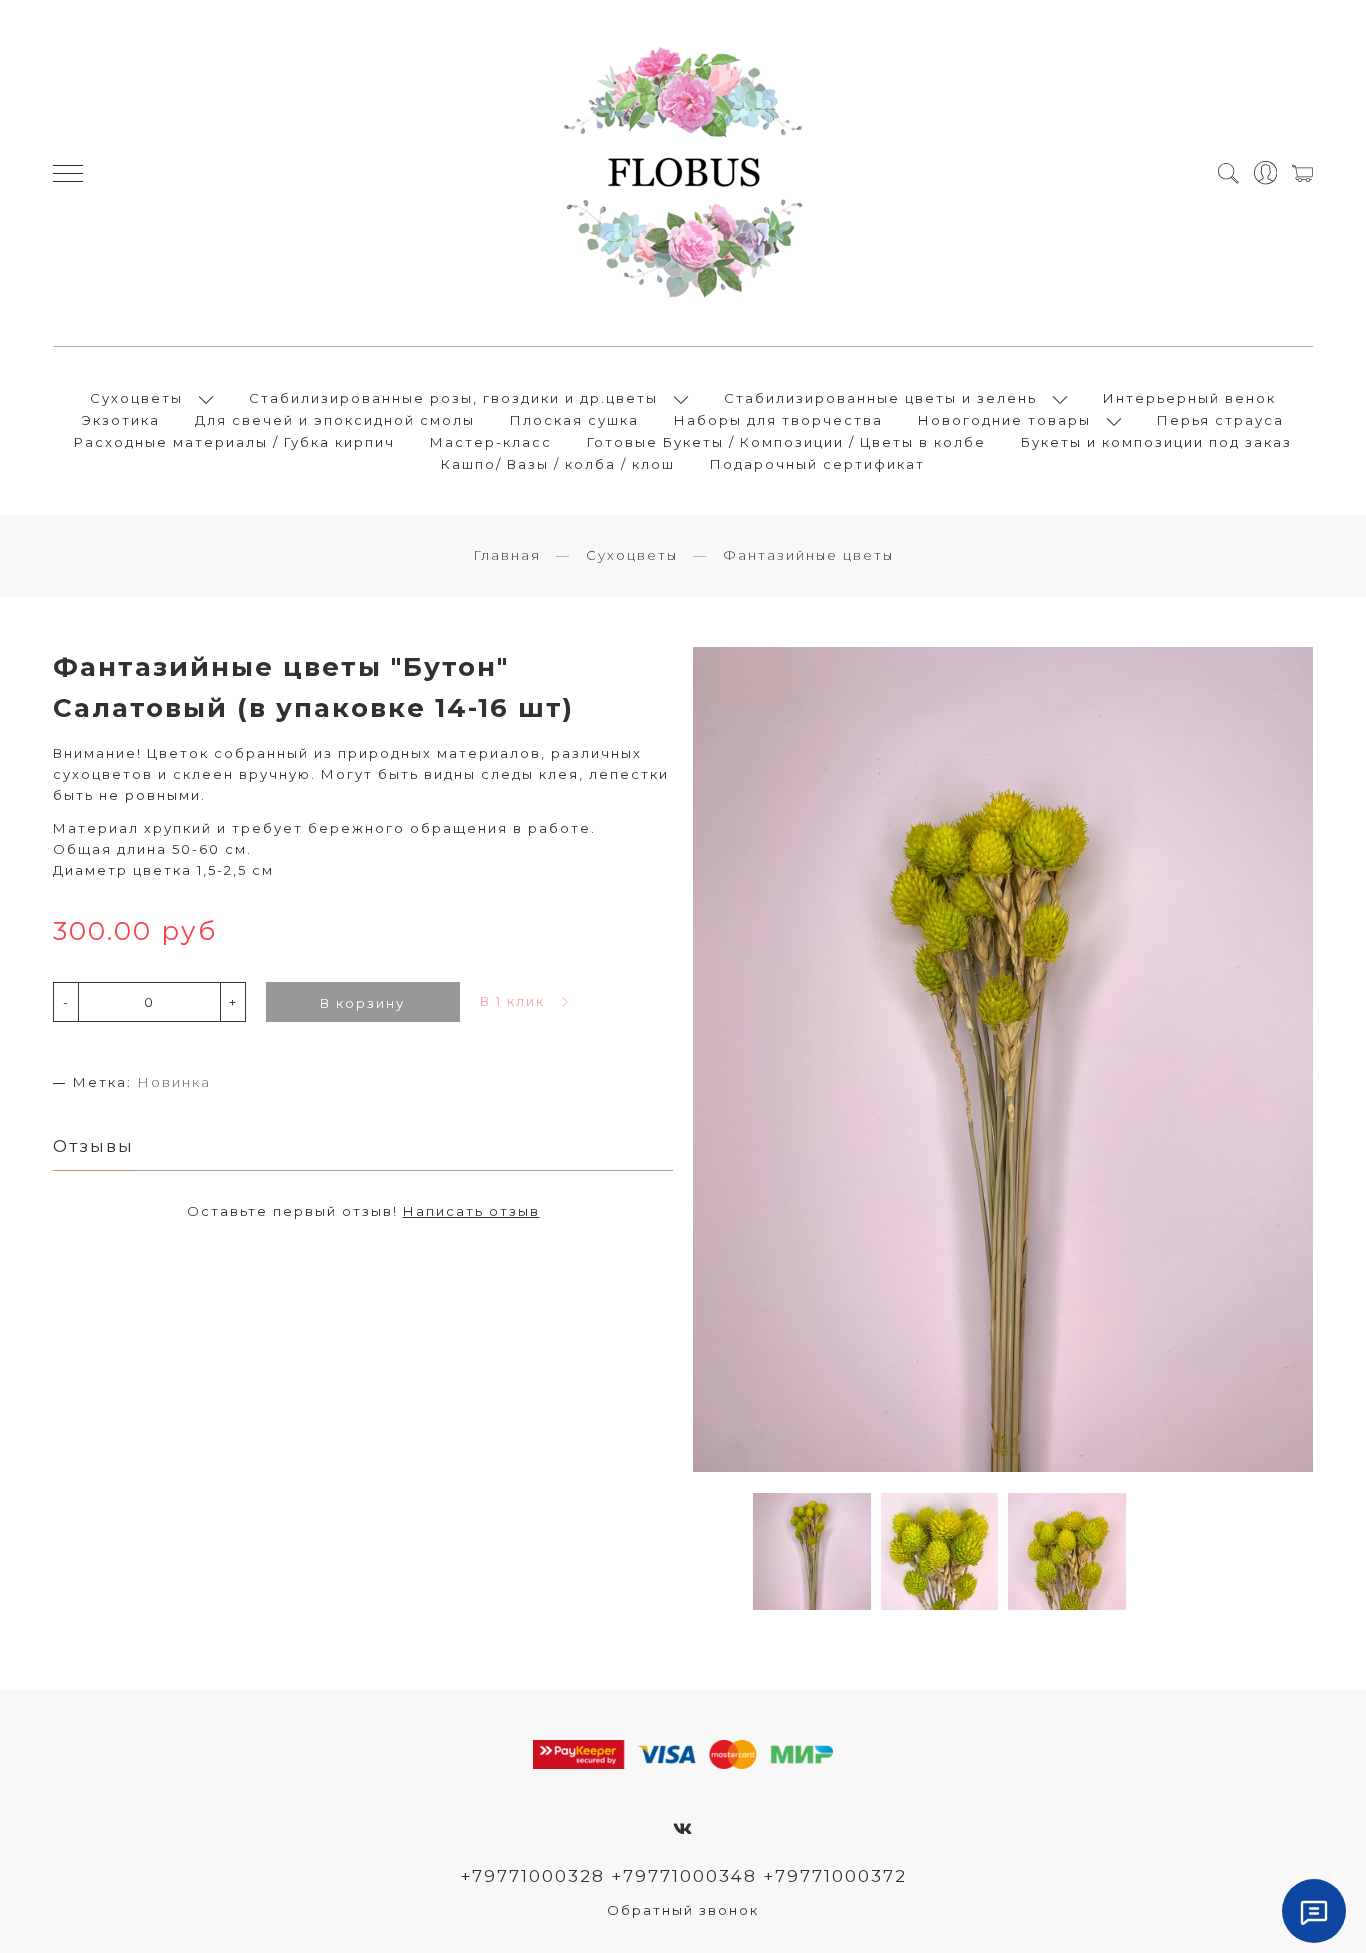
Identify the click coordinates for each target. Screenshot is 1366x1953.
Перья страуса (1220, 420)
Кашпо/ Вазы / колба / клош (558, 464)
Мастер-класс (491, 442)
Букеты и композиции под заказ (1156, 442)
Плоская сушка (574, 420)
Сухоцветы (136, 398)
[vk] (683, 1829)
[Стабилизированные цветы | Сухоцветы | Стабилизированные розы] (683, 173)
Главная (507, 555)
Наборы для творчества (778, 420)
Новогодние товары (1004, 420)
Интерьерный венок (1189, 398)
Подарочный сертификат (817, 464)
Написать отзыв (471, 1211)
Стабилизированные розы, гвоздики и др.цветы (453, 398)
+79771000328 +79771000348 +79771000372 (683, 1876)
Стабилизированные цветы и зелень (880, 398)
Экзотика (121, 420)
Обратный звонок (683, 1910)
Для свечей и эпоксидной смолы (335, 420)
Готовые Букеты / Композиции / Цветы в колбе (786, 442)
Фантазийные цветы (808, 555)
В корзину (362, 1003)
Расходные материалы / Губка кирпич (234, 442)
